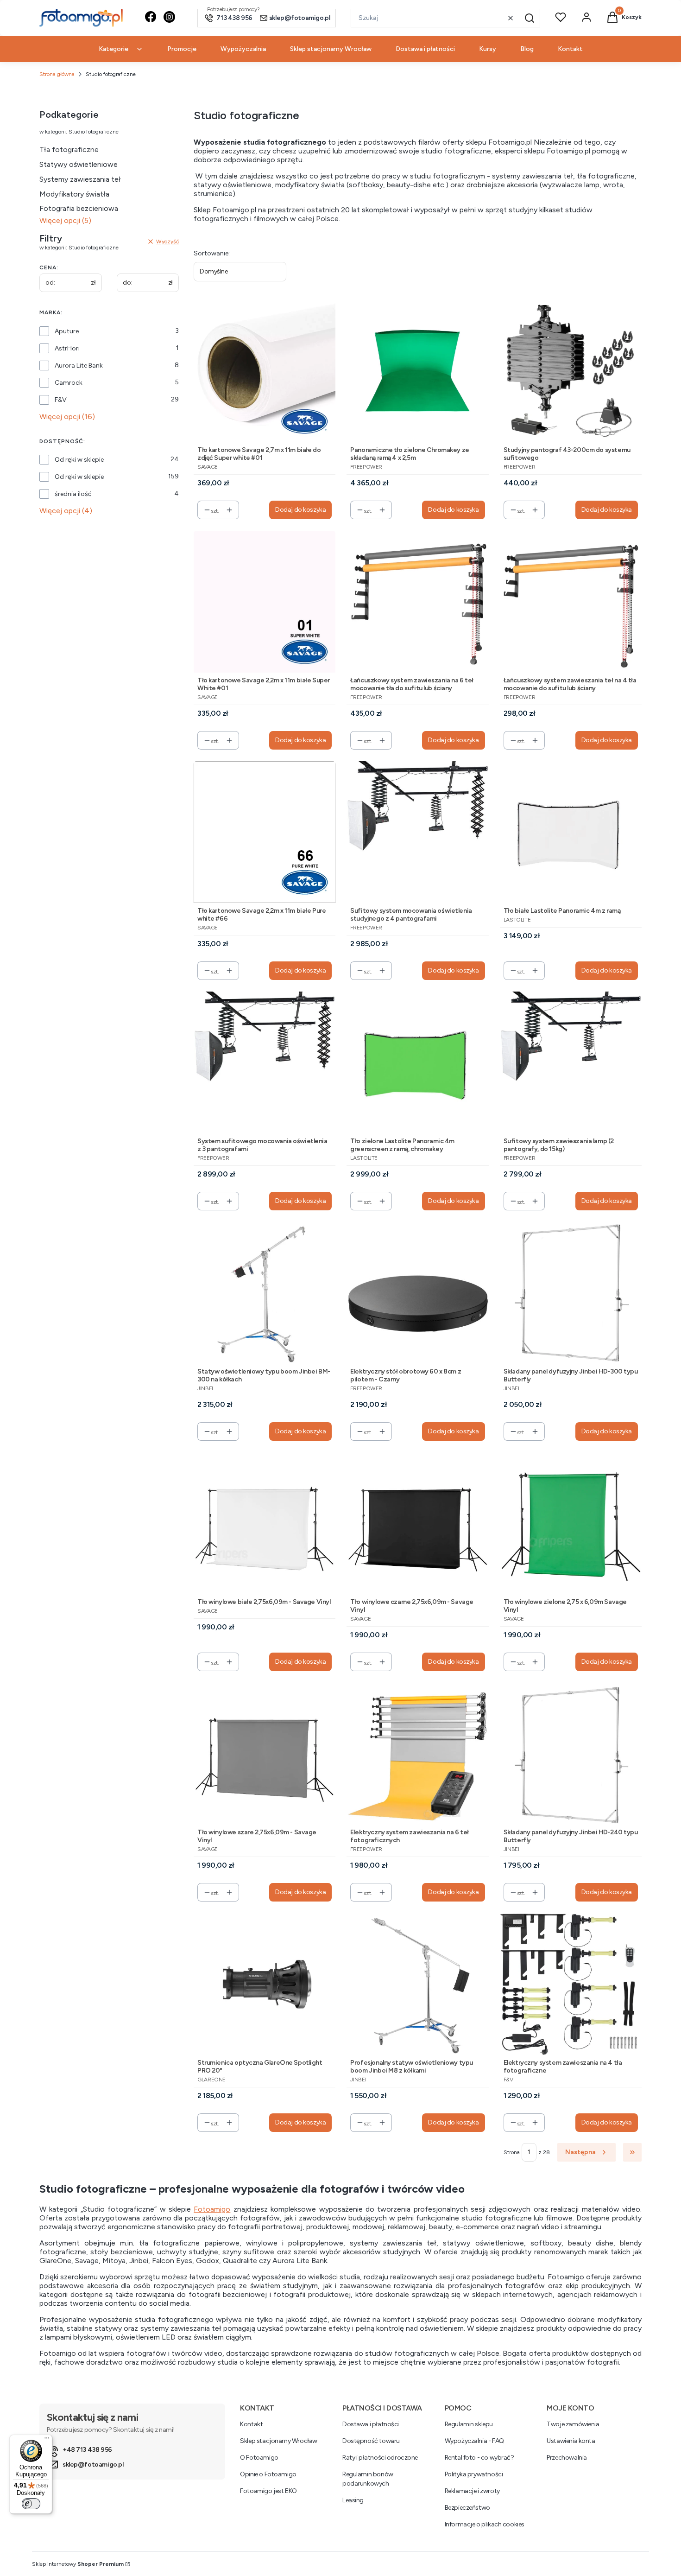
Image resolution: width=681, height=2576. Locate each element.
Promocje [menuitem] (182, 49)
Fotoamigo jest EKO (268, 2491)
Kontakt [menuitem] (570, 49)
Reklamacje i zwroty (472, 2491)
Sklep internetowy (78, 2564)
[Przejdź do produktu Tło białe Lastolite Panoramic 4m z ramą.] (571, 832)
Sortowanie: (212, 253)
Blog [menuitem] (527, 49)
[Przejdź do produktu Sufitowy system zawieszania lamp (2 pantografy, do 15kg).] (571, 1062)
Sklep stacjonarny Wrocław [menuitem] (331, 49)
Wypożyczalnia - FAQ (474, 2441)
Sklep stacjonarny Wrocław (279, 2441)
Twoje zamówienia (573, 2424)
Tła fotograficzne (69, 149)
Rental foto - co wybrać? (479, 2458)
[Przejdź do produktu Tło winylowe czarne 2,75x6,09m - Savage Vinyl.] (417, 1523)
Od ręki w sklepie (79, 460)
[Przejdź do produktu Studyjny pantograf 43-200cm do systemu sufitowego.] (571, 371)
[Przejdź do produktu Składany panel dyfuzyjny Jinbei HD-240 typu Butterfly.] (571, 1753)
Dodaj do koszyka (300, 510)
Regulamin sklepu (469, 2424)
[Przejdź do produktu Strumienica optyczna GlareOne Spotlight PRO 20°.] (265, 1984)
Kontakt (251, 2424)
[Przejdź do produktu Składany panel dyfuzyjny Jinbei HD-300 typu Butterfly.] (571, 1293)
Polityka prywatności (474, 2474)
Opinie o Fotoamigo (268, 2474)
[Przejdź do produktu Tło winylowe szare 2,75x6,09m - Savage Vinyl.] (265, 1753)
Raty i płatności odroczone (380, 2458)
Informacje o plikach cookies (485, 2524)
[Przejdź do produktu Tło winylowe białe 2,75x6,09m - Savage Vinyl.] (265, 1523)
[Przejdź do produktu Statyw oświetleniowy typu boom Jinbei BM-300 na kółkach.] (265, 1293)
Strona (512, 2152)
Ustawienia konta (571, 2441)
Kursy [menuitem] (488, 49)
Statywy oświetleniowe (79, 164)
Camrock (69, 383)
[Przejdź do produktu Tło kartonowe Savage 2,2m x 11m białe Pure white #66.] (265, 832)
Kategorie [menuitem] (113, 49)
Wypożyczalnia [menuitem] (243, 49)
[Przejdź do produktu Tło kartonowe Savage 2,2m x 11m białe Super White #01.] (265, 601)
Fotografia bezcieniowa (79, 208)
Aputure (67, 331)
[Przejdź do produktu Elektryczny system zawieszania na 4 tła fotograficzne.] (571, 1984)
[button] (530, 18)
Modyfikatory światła (74, 194)
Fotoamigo (212, 2209)
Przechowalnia (567, 2458)
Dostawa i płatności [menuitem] (425, 49)
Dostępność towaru (371, 2441)
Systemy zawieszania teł (80, 179)
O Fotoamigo (259, 2458)
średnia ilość (73, 494)
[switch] (31, 2504)
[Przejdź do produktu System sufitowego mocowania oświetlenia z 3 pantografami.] (265, 1062)
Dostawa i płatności (371, 2424)
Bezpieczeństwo (467, 2508)
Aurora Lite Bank (79, 366)
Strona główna (57, 74)
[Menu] (47, 2440)
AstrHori (67, 348)
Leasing (353, 2500)
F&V (61, 400)
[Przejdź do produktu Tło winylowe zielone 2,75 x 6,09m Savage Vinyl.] (571, 1523)
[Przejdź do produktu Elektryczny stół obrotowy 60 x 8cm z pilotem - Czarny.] (417, 1293)
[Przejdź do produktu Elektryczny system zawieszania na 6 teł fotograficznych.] (417, 1753)
